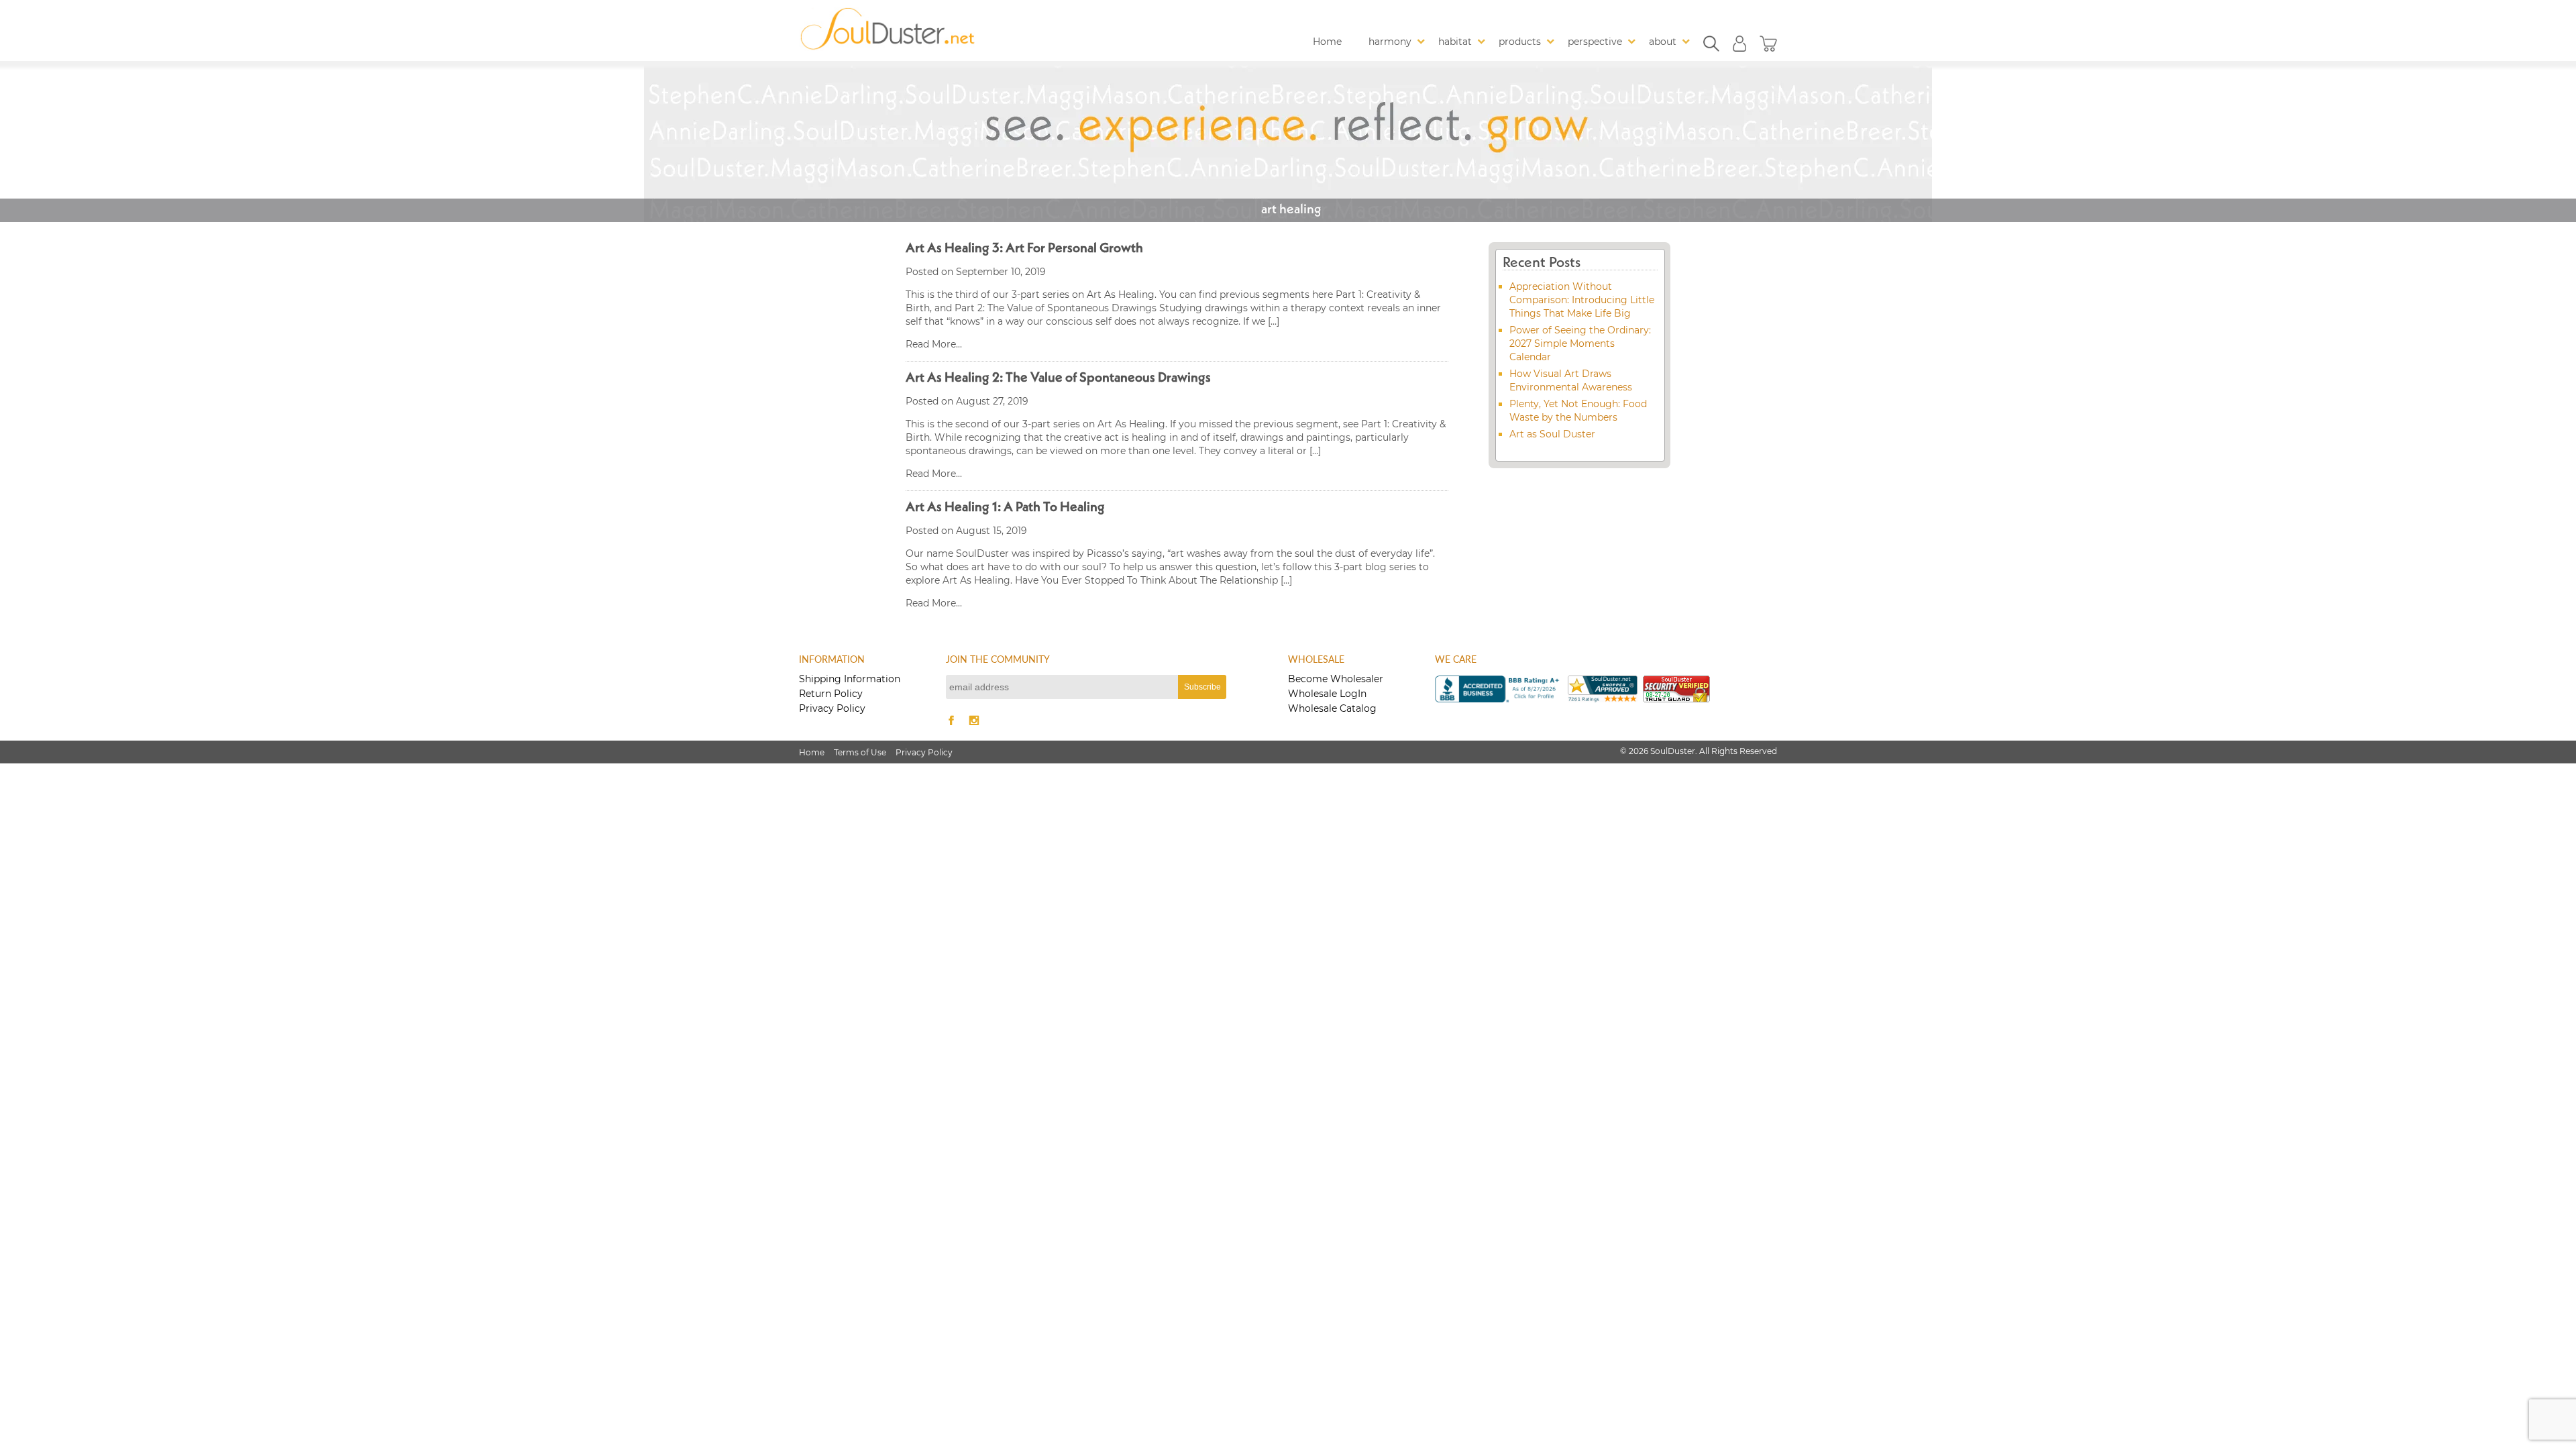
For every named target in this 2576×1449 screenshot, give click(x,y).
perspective (1595, 42)
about (1663, 42)
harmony (1390, 42)
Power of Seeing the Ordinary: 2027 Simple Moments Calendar (1580, 343)
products (1520, 42)
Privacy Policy (832, 708)
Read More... (934, 344)
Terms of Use (860, 752)
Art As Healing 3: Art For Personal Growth (1024, 249)
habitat (1455, 42)
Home (1327, 42)
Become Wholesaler (1336, 679)
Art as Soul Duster (1552, 434)
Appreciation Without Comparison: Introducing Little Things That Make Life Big (1582, 300)
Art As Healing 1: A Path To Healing (1005, 508)
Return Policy (831, 694)
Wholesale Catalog (1332, 708)
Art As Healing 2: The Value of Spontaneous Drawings (1058, 378)
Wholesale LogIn (1327, 694)
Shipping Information (850, 679)
